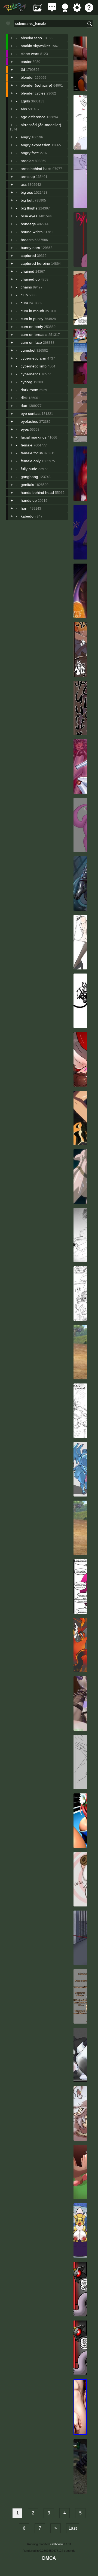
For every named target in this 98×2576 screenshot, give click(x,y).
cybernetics (30, 374)
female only (31, 461)
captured (28, 256)
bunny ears (30, 248)
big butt (27, 200)
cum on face (31, 342)
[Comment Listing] (52, 10)
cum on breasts (34, 334)
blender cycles (33, 93)
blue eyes (29, 216)
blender (27, 77)
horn (25, 508)
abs (24, 109)
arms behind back (36, 169)
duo (24, 406)
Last (73, 2528)
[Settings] (77, 10)
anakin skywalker (35, 46)
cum (24, 303)
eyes (25, 429)
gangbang (29, 477)
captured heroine (35, 263)
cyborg (27, 382)
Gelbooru (56, 2544)
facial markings (34, 437)
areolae (27, 161)
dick (24, 398)
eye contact (31, 413)
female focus (32, 453)
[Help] (89, 10)
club (24, 295)
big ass (27, 192)
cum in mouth (32, 311)
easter (26, 62)
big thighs (29, 208)
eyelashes (29, 421)
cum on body (32, 327)
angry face (30, 153)
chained (27, 271)
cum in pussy (32, 319)
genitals (27, 485)
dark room (30, 390)
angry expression (36, 145)
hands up (29, 500)
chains (26, 287)
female (27, 445)
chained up (30, 279)
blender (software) (36, 85)
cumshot (28, 350)
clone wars (30, 54)
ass (24, 184)
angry (26, 137)
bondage (28, 224)
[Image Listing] (38, 10)
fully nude (29, 469)
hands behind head (37, 492)
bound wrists (32, 232)
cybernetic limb (34, 366)
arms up (28, 177)
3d (23, 69)
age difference (33, 117)
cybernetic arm (33, 358)
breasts (27, 240)
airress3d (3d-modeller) (41, 125)
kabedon (28, 516)
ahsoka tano (31, 38)
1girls (25, 101)
